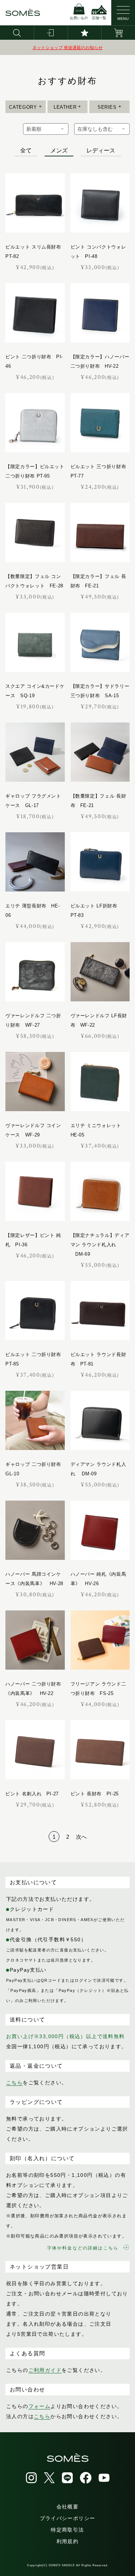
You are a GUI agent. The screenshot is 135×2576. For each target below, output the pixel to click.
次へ (81, 1837)
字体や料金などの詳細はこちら (83, 2248)
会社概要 (68, 2507)
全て (26, 150)
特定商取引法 (67, 2530)
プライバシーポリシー (68, 2518)
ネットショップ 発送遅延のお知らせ (67, 48)
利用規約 (68, 2541)
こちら (14, 2083)
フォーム (40, 2406)
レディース (101, 150)
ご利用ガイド (45, 2370)
